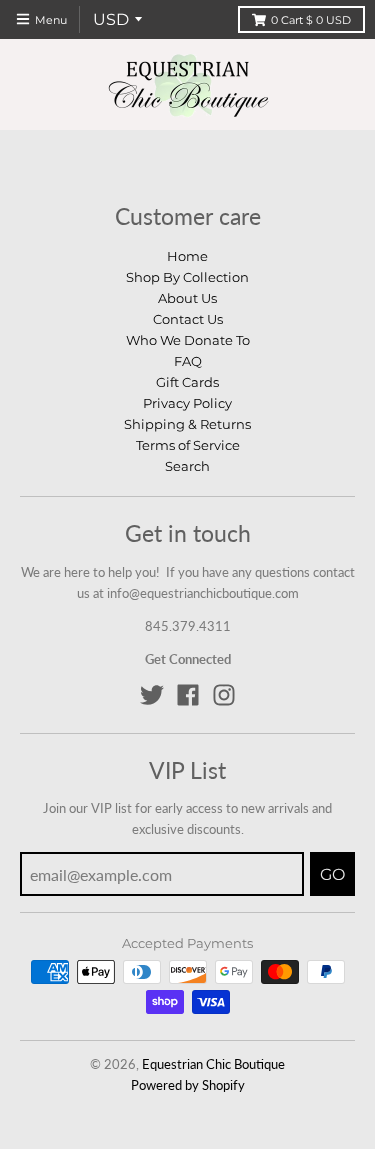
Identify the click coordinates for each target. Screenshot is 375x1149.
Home (187, 256)
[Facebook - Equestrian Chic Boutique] (188, 695)
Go (332, 874)
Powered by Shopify (188, 1085)
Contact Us (188, 319)
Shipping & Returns (187, 424)
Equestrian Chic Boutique (213, 1064)
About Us (187, 298)
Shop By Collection (187, 277)
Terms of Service (188, 445)
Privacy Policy (187, 403)
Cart (311, 20)
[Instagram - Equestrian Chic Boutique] (224, 695)
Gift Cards (187, 382)
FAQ (188, 361)
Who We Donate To (188, 340)
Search (187, 466)
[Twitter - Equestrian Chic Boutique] (152, 695)
